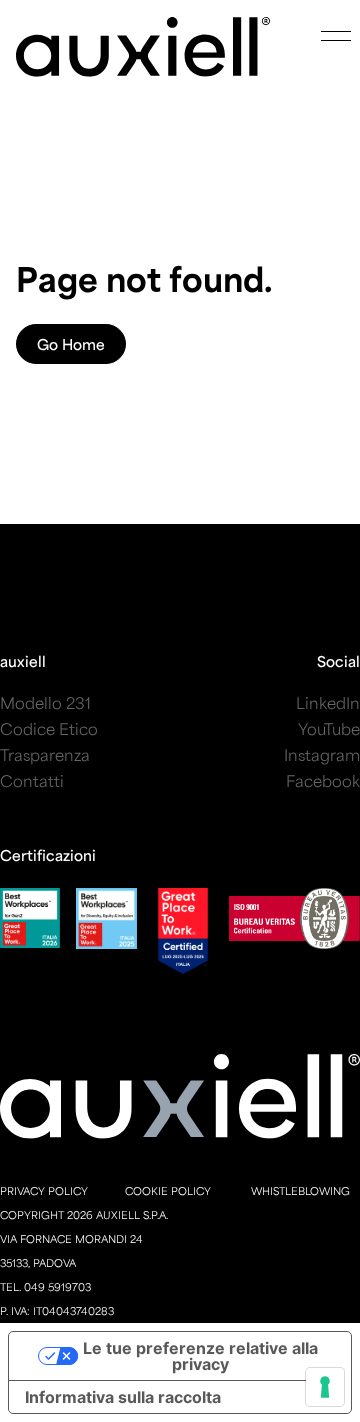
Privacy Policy (44, 1190)
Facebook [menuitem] (323, 780)
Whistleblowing (300, 1190)
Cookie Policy (168, 1190)
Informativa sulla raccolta (123, 1397)
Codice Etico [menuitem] (49, 728)
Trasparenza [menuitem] (45, 754)
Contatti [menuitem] (32, 780)
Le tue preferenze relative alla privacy (200, 1356)
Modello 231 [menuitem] (45, 702)
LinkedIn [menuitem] (328, 702)
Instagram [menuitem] (322, 754)
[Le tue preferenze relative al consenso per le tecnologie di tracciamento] (325, 1387)
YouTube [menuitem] (329, 728)
